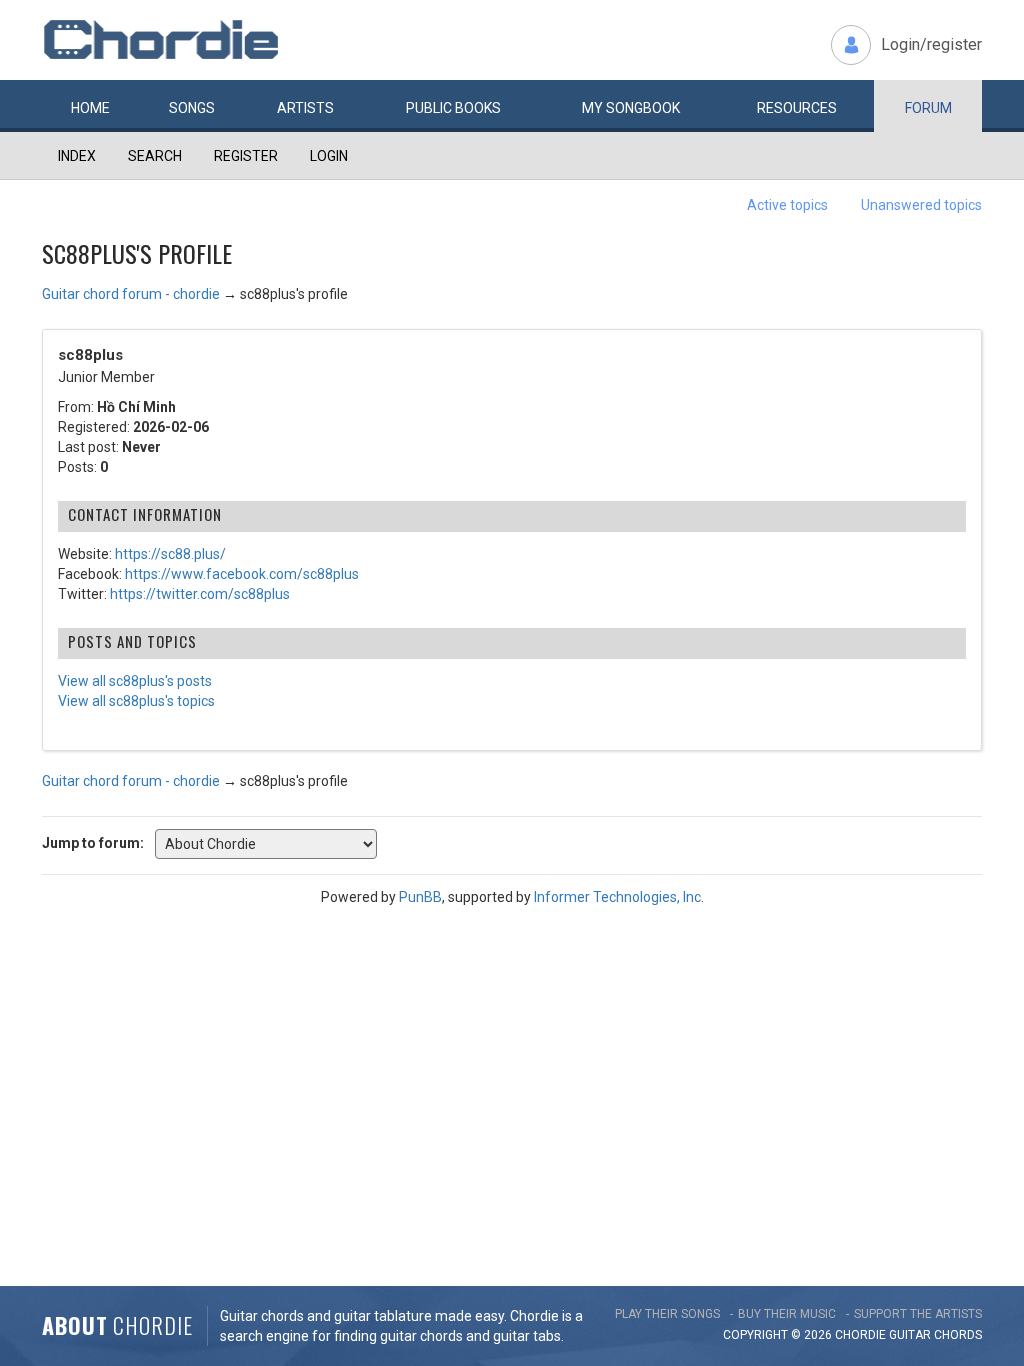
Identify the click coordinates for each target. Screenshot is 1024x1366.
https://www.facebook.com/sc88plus (242, 574)
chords (958, 1335)
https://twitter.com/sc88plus (200, 594)
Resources (797, 108)
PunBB (420, 897)
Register (246, 156)
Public (453, 108)
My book (631, 108)
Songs (192, 108)
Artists (305, 108)
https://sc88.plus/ (170, 554)
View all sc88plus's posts (135, 681)
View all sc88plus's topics (136, 701)
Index (77, 156)
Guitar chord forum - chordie (131, 294)
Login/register (931, 44)
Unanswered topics (921, 205)
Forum (928, 108)
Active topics (787, 205)
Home (90, 108)
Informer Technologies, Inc (617, 897)
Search (155, 156)
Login (329, 156)
